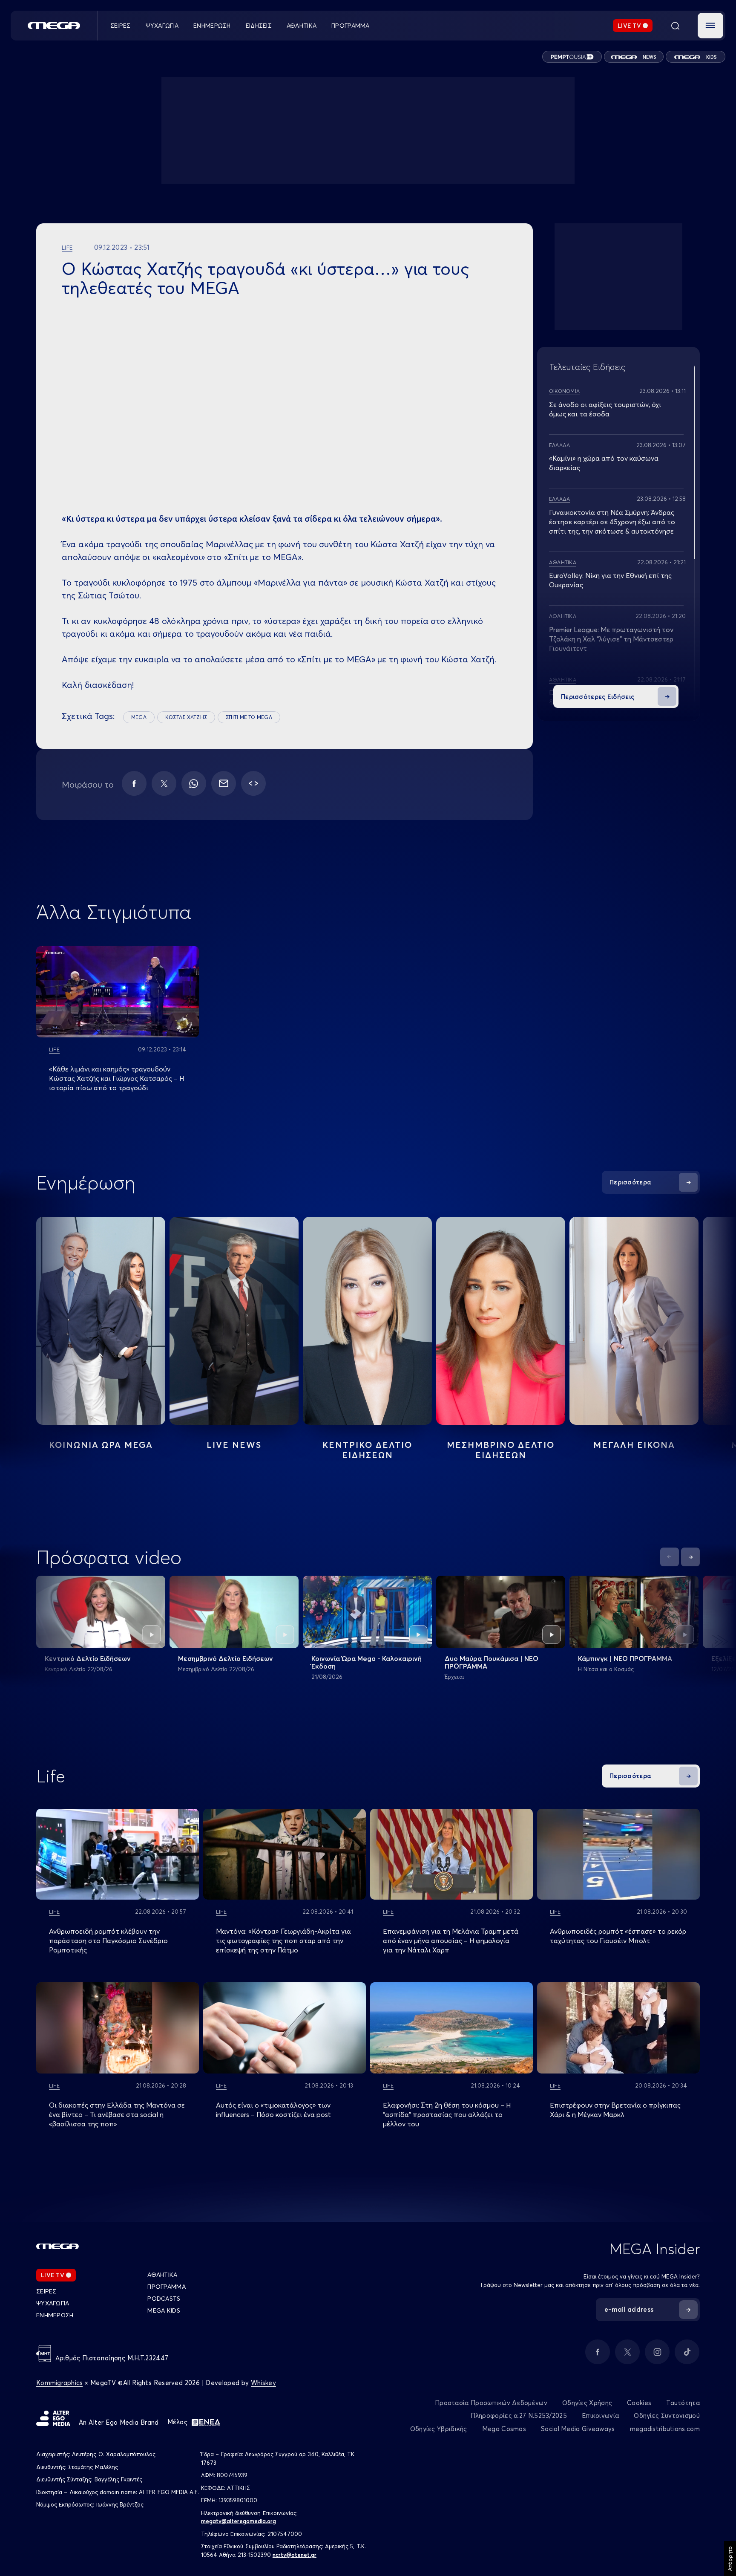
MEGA (139, 717)
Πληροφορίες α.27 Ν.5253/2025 (519, 2416)
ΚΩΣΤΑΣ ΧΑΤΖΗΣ (186, 717)
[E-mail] (224, 783)
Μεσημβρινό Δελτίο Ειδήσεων (226, 1658)
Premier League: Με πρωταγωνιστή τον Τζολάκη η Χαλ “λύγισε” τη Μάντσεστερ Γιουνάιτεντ (611, 639)
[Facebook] (134, 783)
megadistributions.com (665, 2429)
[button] (710, 26)
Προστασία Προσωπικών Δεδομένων (491, 2403)
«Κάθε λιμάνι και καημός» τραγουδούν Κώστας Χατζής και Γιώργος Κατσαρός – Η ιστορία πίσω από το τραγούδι (116, 1078)
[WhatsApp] (194, 783)
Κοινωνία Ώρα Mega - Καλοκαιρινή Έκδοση (367, 1662)
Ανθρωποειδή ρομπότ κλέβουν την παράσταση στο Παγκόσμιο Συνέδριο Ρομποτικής (108, 1941)
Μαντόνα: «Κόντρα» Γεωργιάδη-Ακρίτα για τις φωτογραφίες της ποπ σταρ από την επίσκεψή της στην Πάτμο (283, 1941)
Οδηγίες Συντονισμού (667, 2416)
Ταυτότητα (683, 2403)
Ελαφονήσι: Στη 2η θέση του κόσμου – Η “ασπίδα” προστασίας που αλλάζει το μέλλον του (447, 2114)
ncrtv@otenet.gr (295, 2555)
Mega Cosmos (504, 2429)
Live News (234, 1445)
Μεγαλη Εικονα (634, 1445)
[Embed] (253, 783)
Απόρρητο (730, 2559)
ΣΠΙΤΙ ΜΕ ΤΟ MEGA (249, 717)
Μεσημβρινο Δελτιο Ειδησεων (501, 1450)
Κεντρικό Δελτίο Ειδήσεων (88, 1658)
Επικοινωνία (600, 2416)
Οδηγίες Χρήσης (587, 2403)
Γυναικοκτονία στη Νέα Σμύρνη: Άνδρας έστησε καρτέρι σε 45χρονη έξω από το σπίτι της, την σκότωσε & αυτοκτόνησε (612, 522)
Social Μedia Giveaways (578, 2429)
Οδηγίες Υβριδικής (439, 2429)
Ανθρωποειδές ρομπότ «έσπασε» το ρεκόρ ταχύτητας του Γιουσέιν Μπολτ (618, 1936)
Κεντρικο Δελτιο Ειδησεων (367, 1450)
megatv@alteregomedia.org (239, 2521)
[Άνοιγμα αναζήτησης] (675, 26)
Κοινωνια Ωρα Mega (101, 1445)
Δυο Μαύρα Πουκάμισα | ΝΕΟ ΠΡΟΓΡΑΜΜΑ (492, 1662)
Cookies (639, 2403)
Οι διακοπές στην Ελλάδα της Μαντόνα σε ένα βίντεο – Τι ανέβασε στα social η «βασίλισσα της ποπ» (117, 2114)
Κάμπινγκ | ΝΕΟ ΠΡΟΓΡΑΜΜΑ (625, 1658)
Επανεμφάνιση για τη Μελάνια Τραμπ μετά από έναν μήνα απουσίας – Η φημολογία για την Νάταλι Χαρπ (451, 1941)
